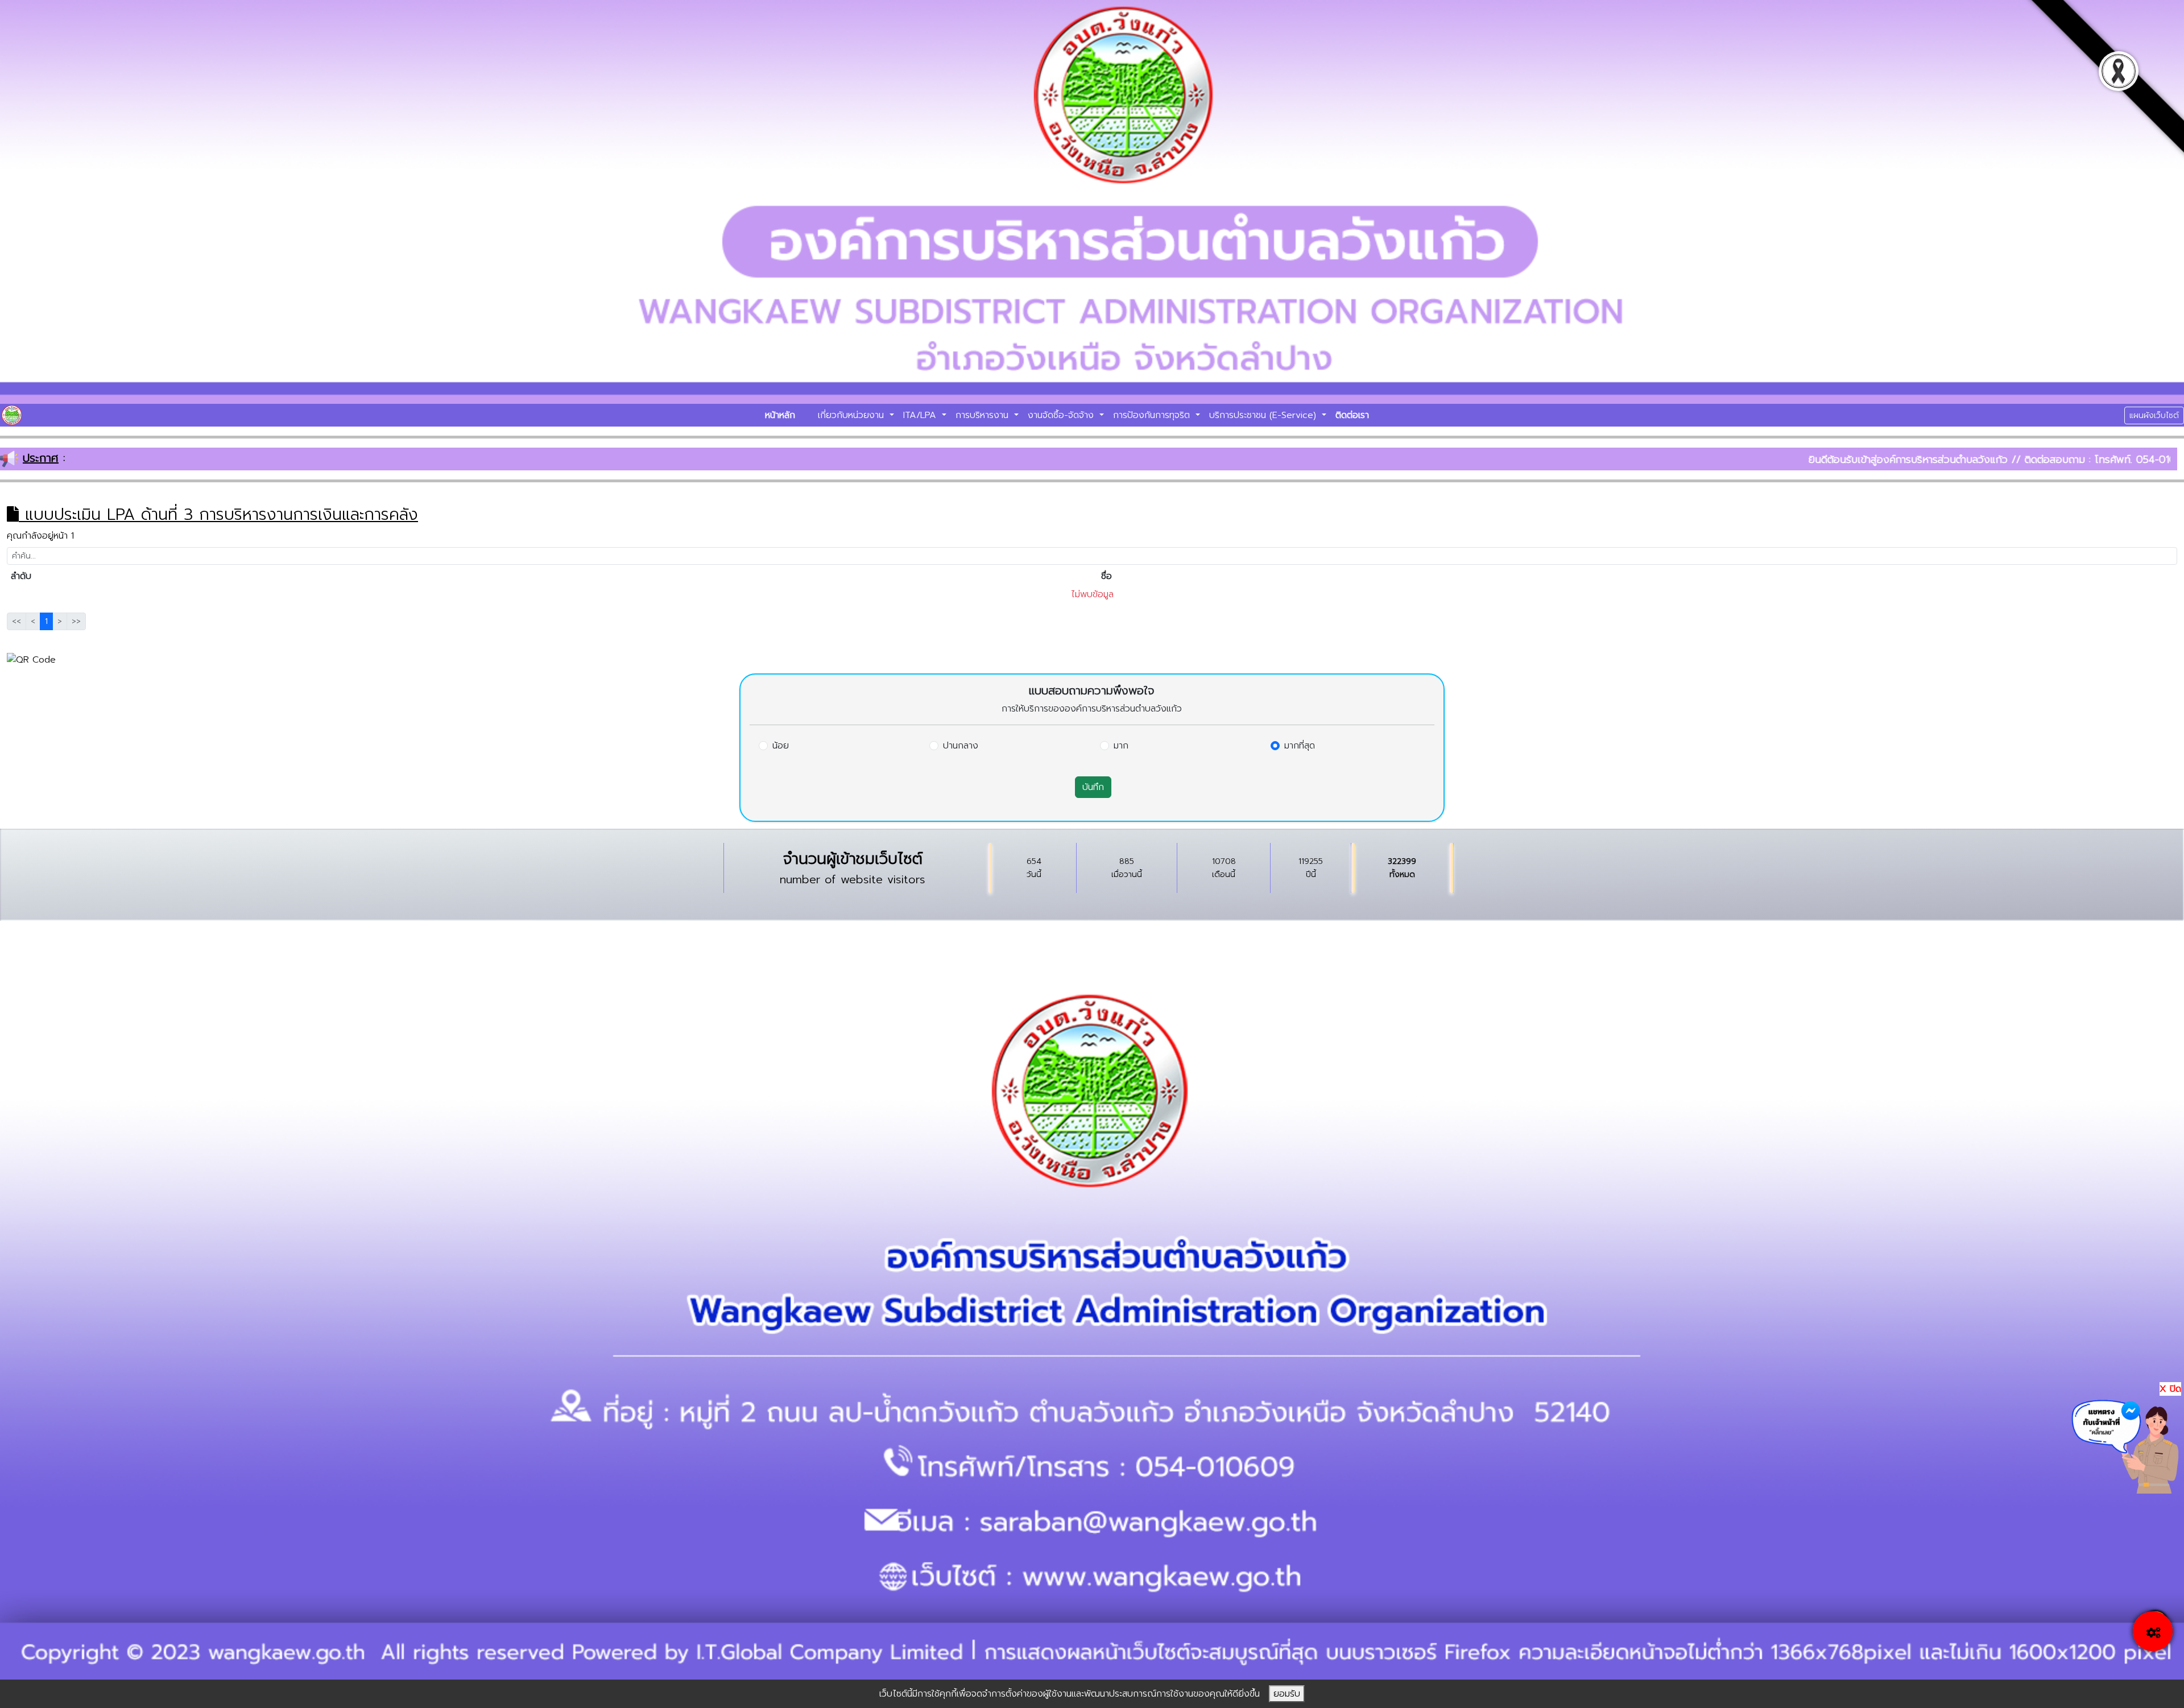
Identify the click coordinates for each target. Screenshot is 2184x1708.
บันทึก (1093, 787)
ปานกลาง (961, 746)
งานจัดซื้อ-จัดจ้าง (1062, 415)
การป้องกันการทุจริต (1153, 415)
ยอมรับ (1287, 1694)
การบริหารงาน (984, 415)
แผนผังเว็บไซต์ (2154, 415)
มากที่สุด (1300, 746)
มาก (1121, 746)
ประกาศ (41, 458)
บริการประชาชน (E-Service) (1264, 415)
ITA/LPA (921, 415)
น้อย (781, 746)
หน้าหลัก (780, 415)
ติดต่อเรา (1352, 415)
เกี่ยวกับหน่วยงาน (853, 415)
